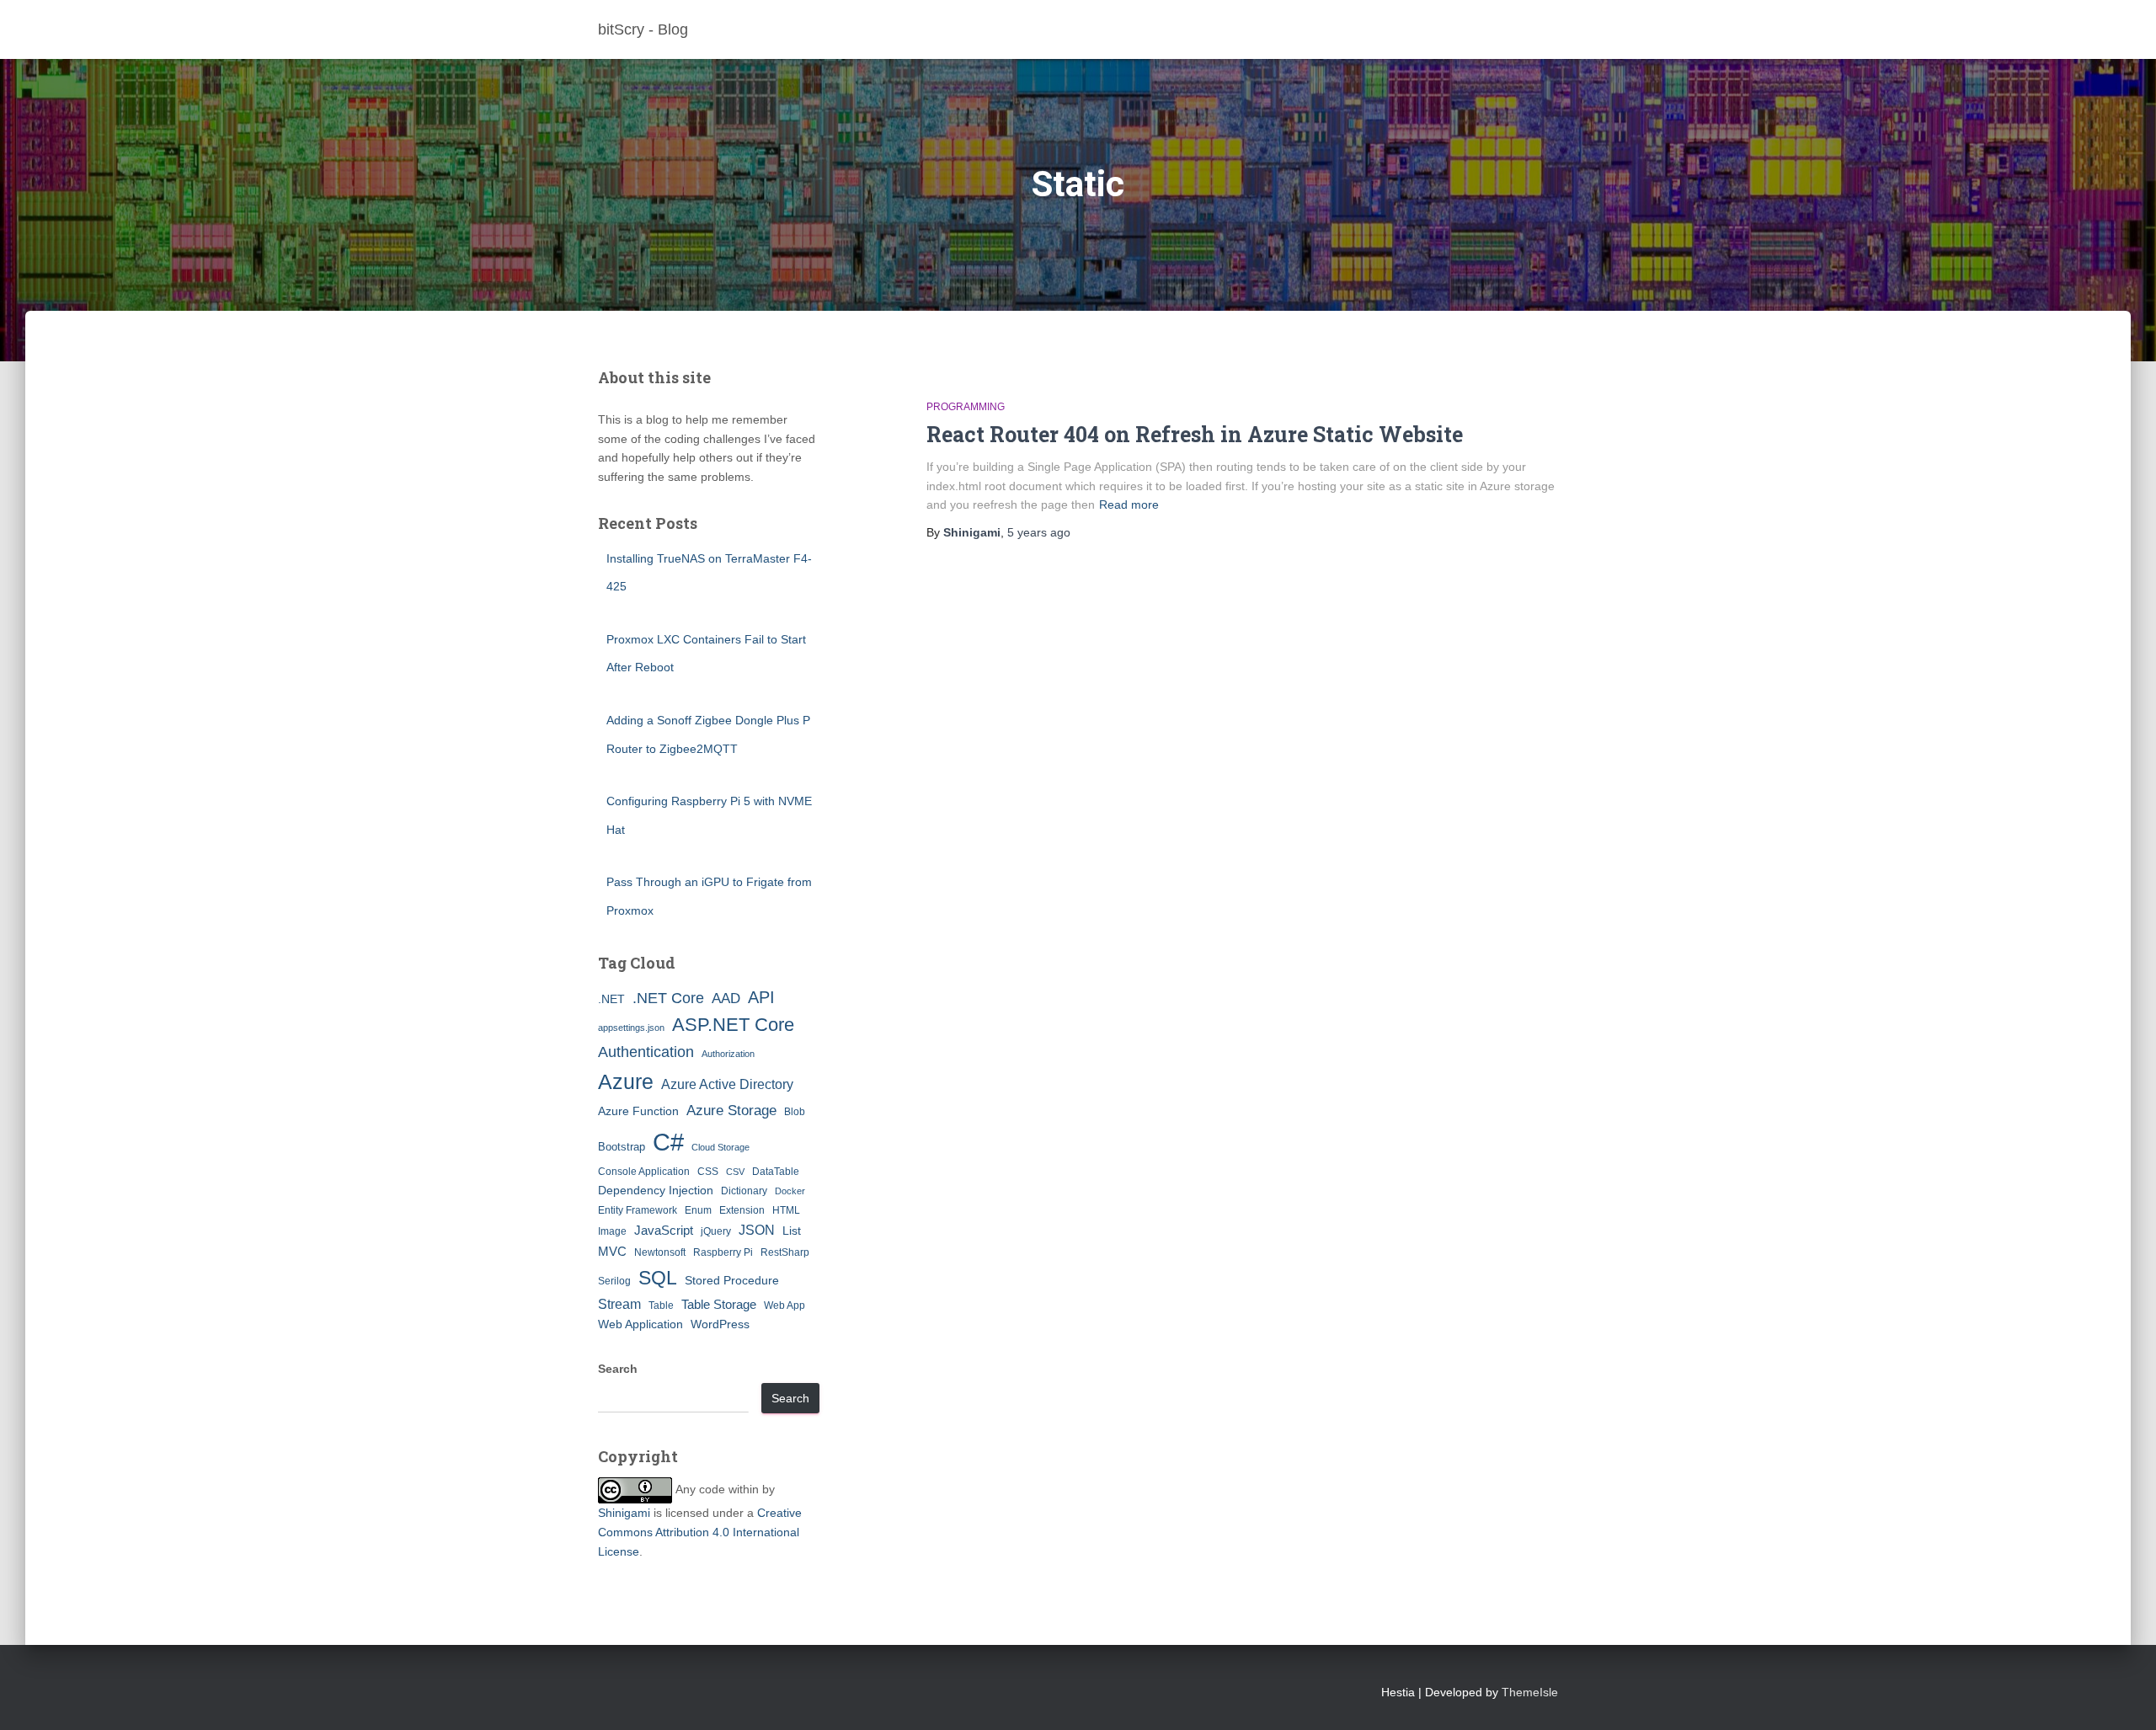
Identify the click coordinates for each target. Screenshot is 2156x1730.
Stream (619, 1304)
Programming (966, 407)
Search (618, 1369)
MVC (612, 1251)
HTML (786, 1210)
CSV (735, 1172)
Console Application (644, 1172)
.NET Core (668, 998)
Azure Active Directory (727, 1084)
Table (661, 1306)
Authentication (646, 1052)
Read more (1129, 505)
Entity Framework (638, 1210)
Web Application (640, 1324)
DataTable (776, 1172)
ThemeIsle (1530, 1692)
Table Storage (719, 1304)
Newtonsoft (660, 1252)
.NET (611, 999)
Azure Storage (731, 1111)
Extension (742, 1210)
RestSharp (785, 1252)
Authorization (728, 1054)
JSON (757, 1230)
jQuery (716, 1231)
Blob (795, 1112)
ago (1039, 532)
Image (612, 1231)
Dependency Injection (656, 1190)
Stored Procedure (732, 1280)
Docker (790, 1191)
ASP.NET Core (733, 1025)
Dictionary (744, 1191)
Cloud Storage (720, 1147)
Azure (626, 1081)
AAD (726, 998)
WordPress (720, 1324)
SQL (658, 1278)
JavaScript (664, 1230)
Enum (698, 1210)
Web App (784, 1306)
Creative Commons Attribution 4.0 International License (700, 1532)
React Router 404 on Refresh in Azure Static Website (1195, 434)
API (761, 997)
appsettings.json (631, 1028)
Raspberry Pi (723, 1252)
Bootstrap (622, 1147)
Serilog (614, 1281)
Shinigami (624, 1513)
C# (668, 1142)
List (792, 1231)
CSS (708, 1172)
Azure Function (638, 1111)
